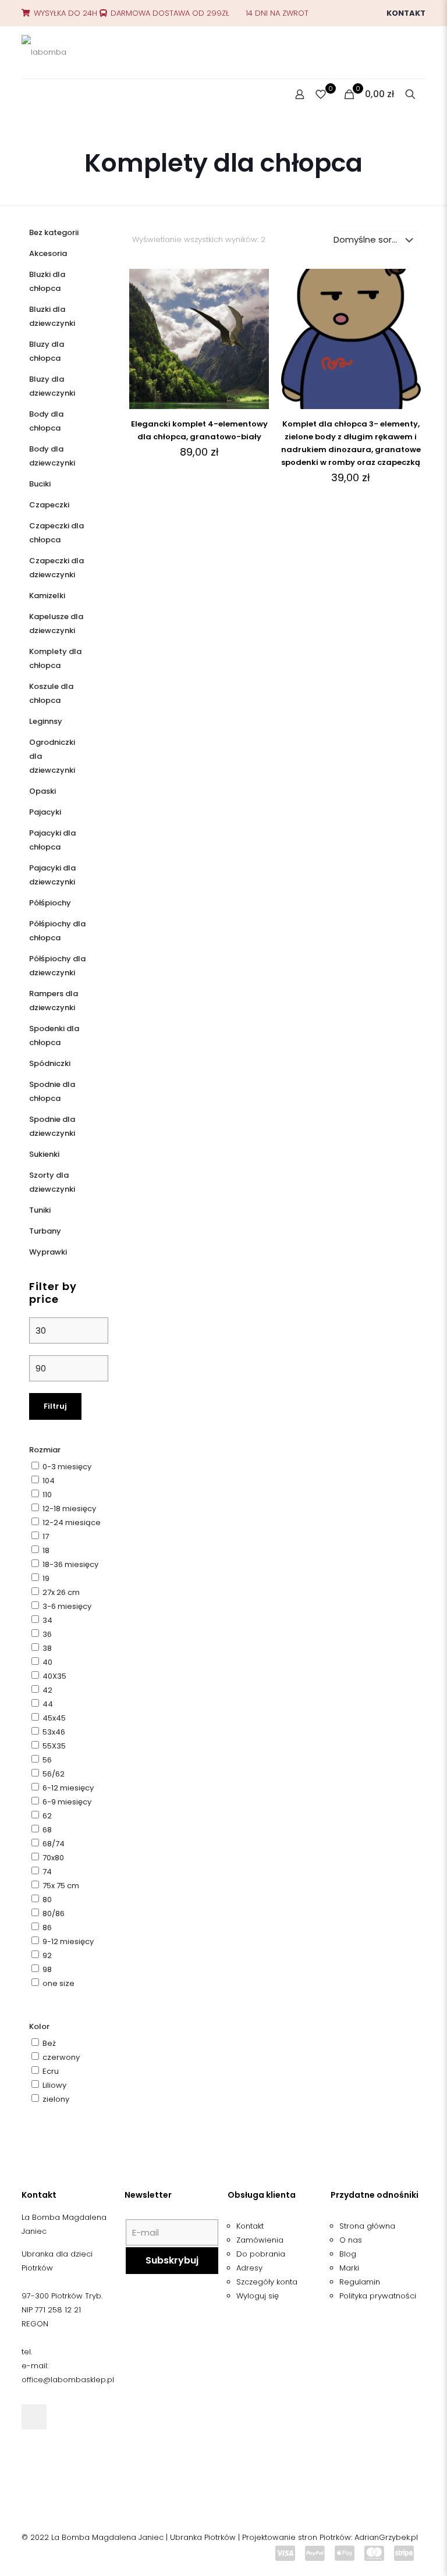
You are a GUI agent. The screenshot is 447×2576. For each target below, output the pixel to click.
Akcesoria (48, 253)
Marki (349, 2268)
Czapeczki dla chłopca (56, 533)
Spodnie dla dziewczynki (52, 1126)
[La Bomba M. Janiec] (44, 52)
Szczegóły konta (267, 2282)
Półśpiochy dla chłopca (57, 931)
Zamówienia (260, 2240)
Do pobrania (261, 2254)
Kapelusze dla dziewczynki (56, 623)
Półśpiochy (50, 903)
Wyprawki (48, 1252)
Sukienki (44, 1154)
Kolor (39, 2026)
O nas (351, 2240)
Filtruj (55, 1406)
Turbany (45, 1231)
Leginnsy (46, 721)
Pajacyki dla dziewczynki (52, 875)
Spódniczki (50, 1063)
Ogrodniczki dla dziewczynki (52, 756)
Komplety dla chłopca (55, 658)
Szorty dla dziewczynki (52, 1182)
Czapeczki (49, 505)
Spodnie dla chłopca (52, 1091)
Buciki (40, 484)
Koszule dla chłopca (51, 693)
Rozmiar (45, 1450)
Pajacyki (45, 812)
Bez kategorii (54, 232)
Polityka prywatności (378, 2296)
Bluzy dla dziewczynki (52, 386)
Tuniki (40, 1210)
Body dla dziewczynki (52, 456)
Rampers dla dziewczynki (54, 1001)
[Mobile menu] (31, 95)
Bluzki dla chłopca (47, 281)
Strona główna (367, 2226)
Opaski (42, 791)
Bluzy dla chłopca (47, 351)
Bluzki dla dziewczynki (52, 316)
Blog (348, 2254)
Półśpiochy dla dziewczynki (57, 966)
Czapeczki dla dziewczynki (56, 568)
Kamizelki (47, 596)
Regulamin (360, 2282)
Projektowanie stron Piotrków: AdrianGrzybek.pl (330, 2537)
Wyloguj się (258, 2296)
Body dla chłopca (46, 421)
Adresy (249, 2268)
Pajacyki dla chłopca (52, 840)
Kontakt (406, 13)
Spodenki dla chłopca (54, 1035)
